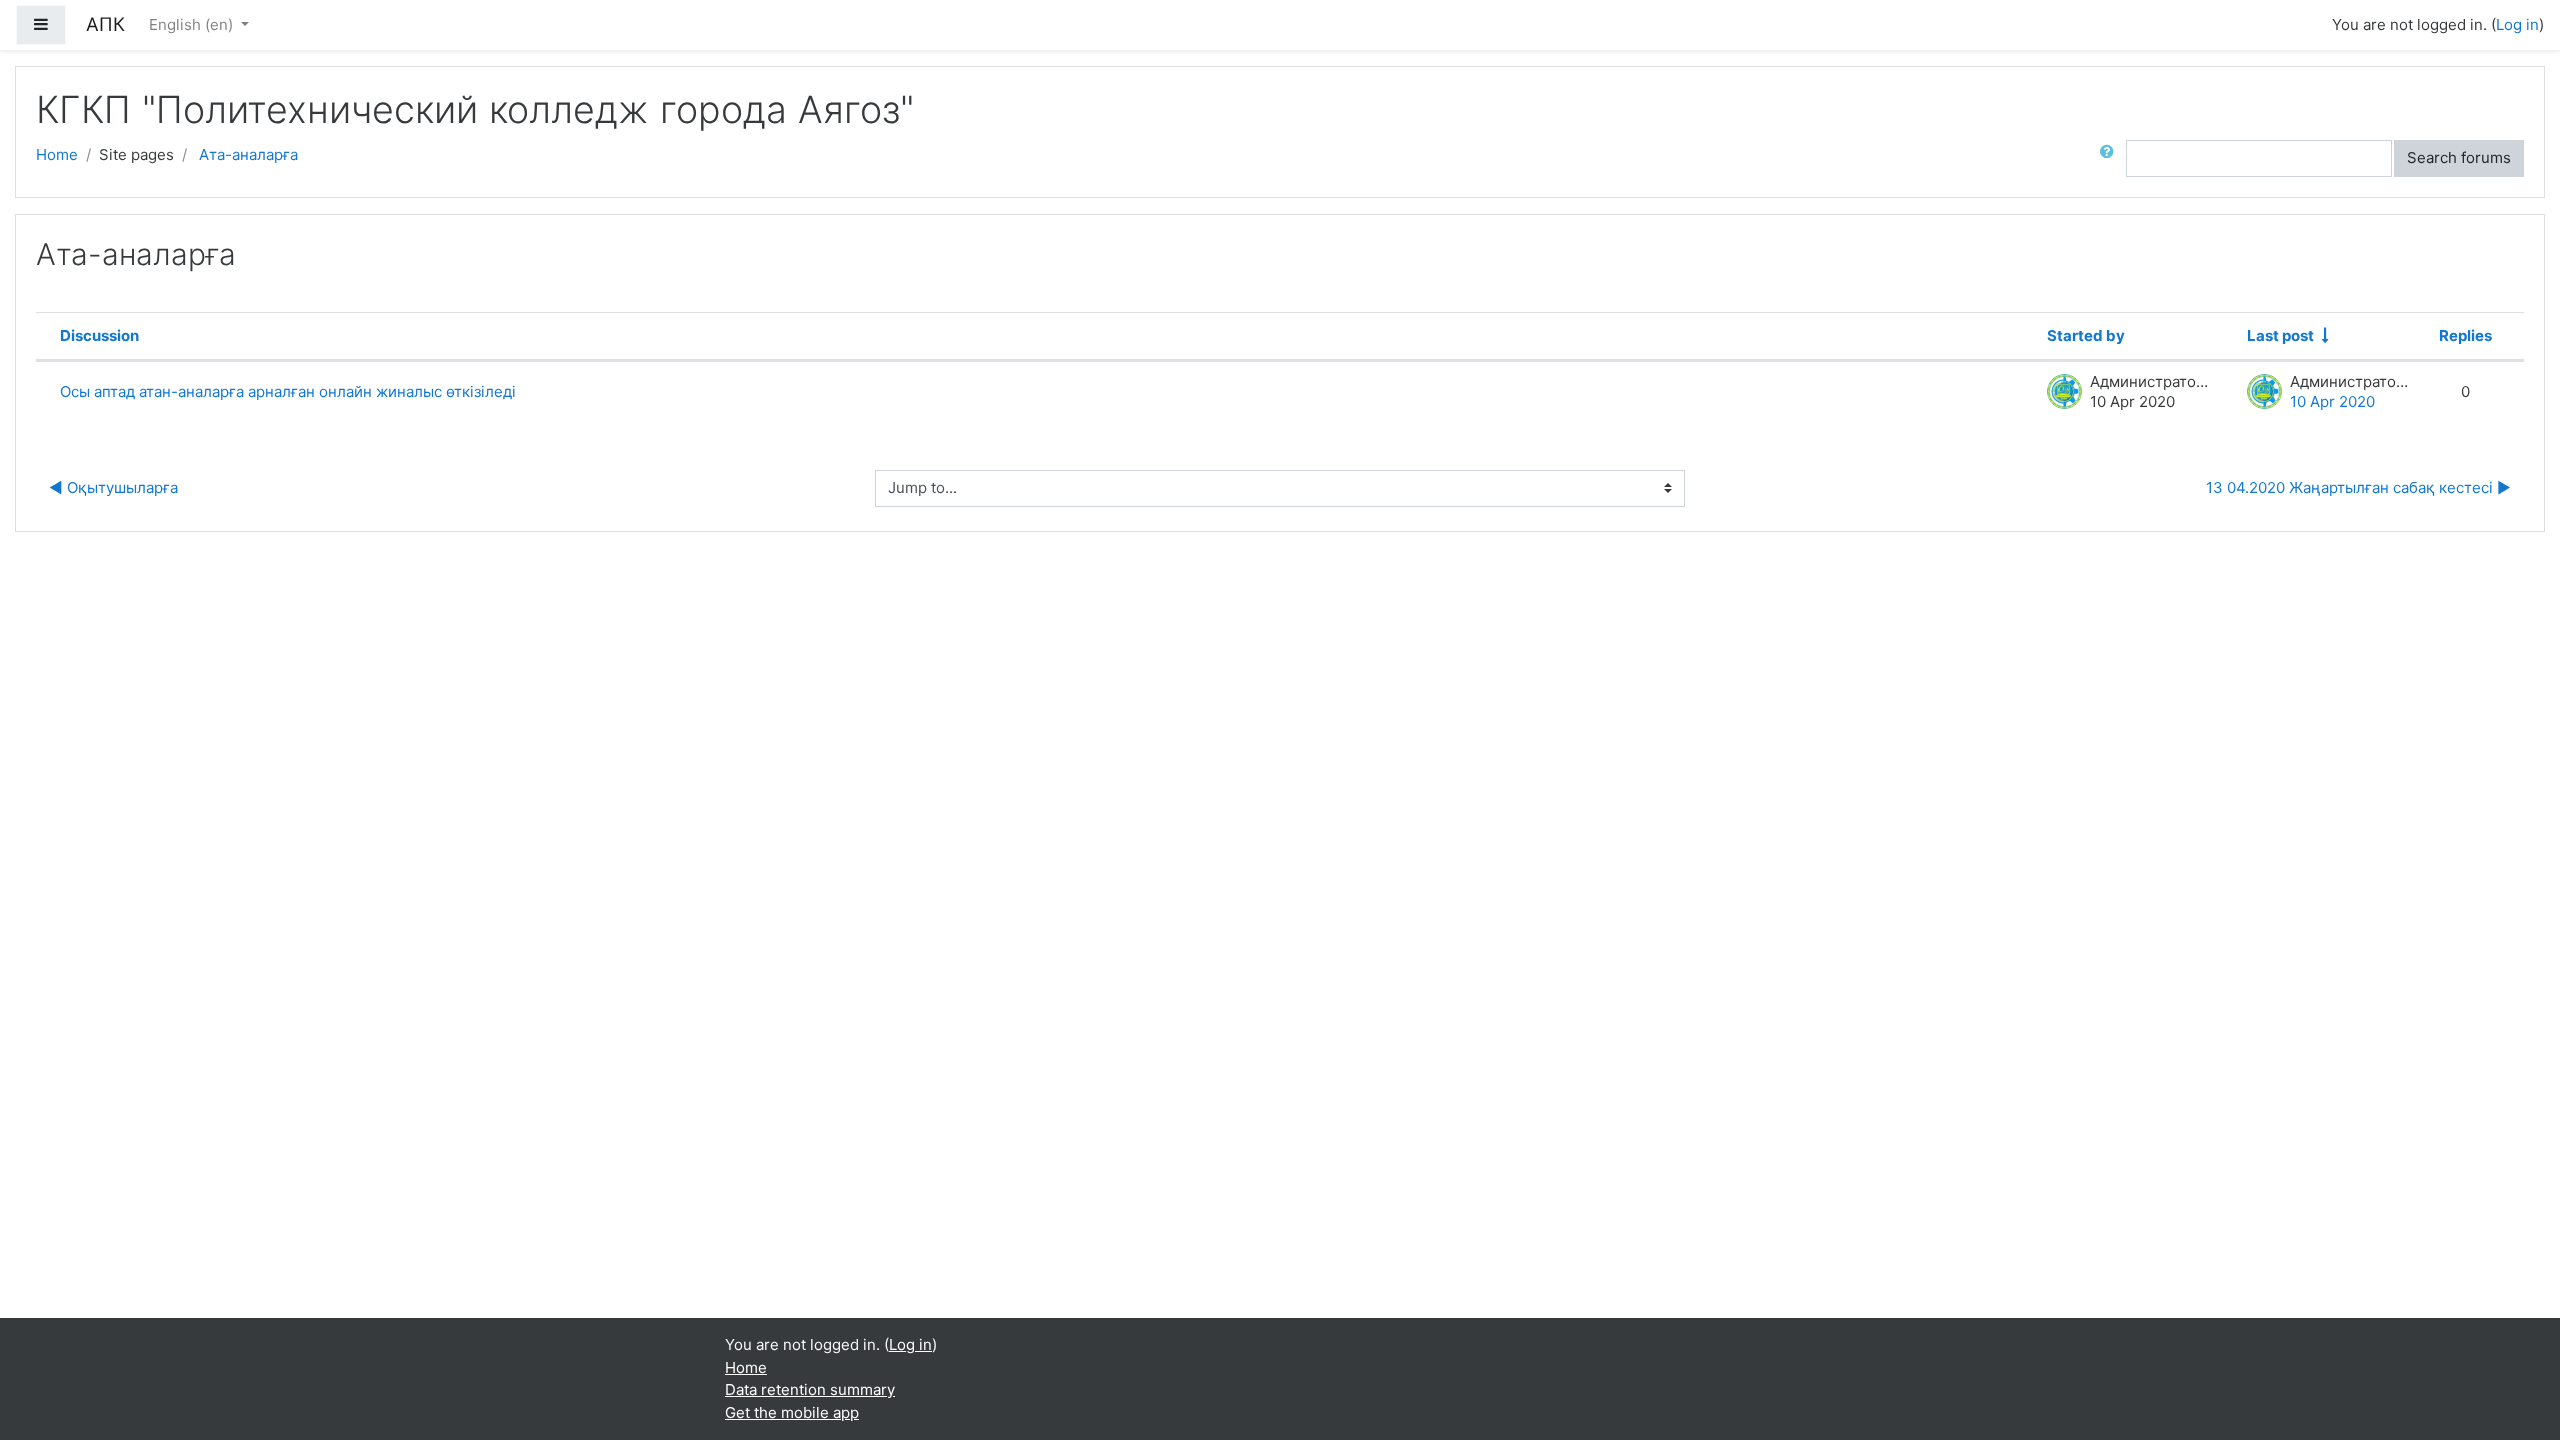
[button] (2111, 158)
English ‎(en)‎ (193, 24)
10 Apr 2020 (2332, 401)
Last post (2280, 335)
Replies (2465, 335)
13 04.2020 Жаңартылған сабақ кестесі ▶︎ (2358, 487)
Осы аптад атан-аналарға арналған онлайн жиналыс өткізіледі (288, 391)
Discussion (99, 335)
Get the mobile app (792, 1412)
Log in (2517, 24)
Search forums (2459, 157)
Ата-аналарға (248, 154)
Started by (2086, 335)
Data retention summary (810, 1389)
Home (57, 154)
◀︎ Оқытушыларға (113, 487)
